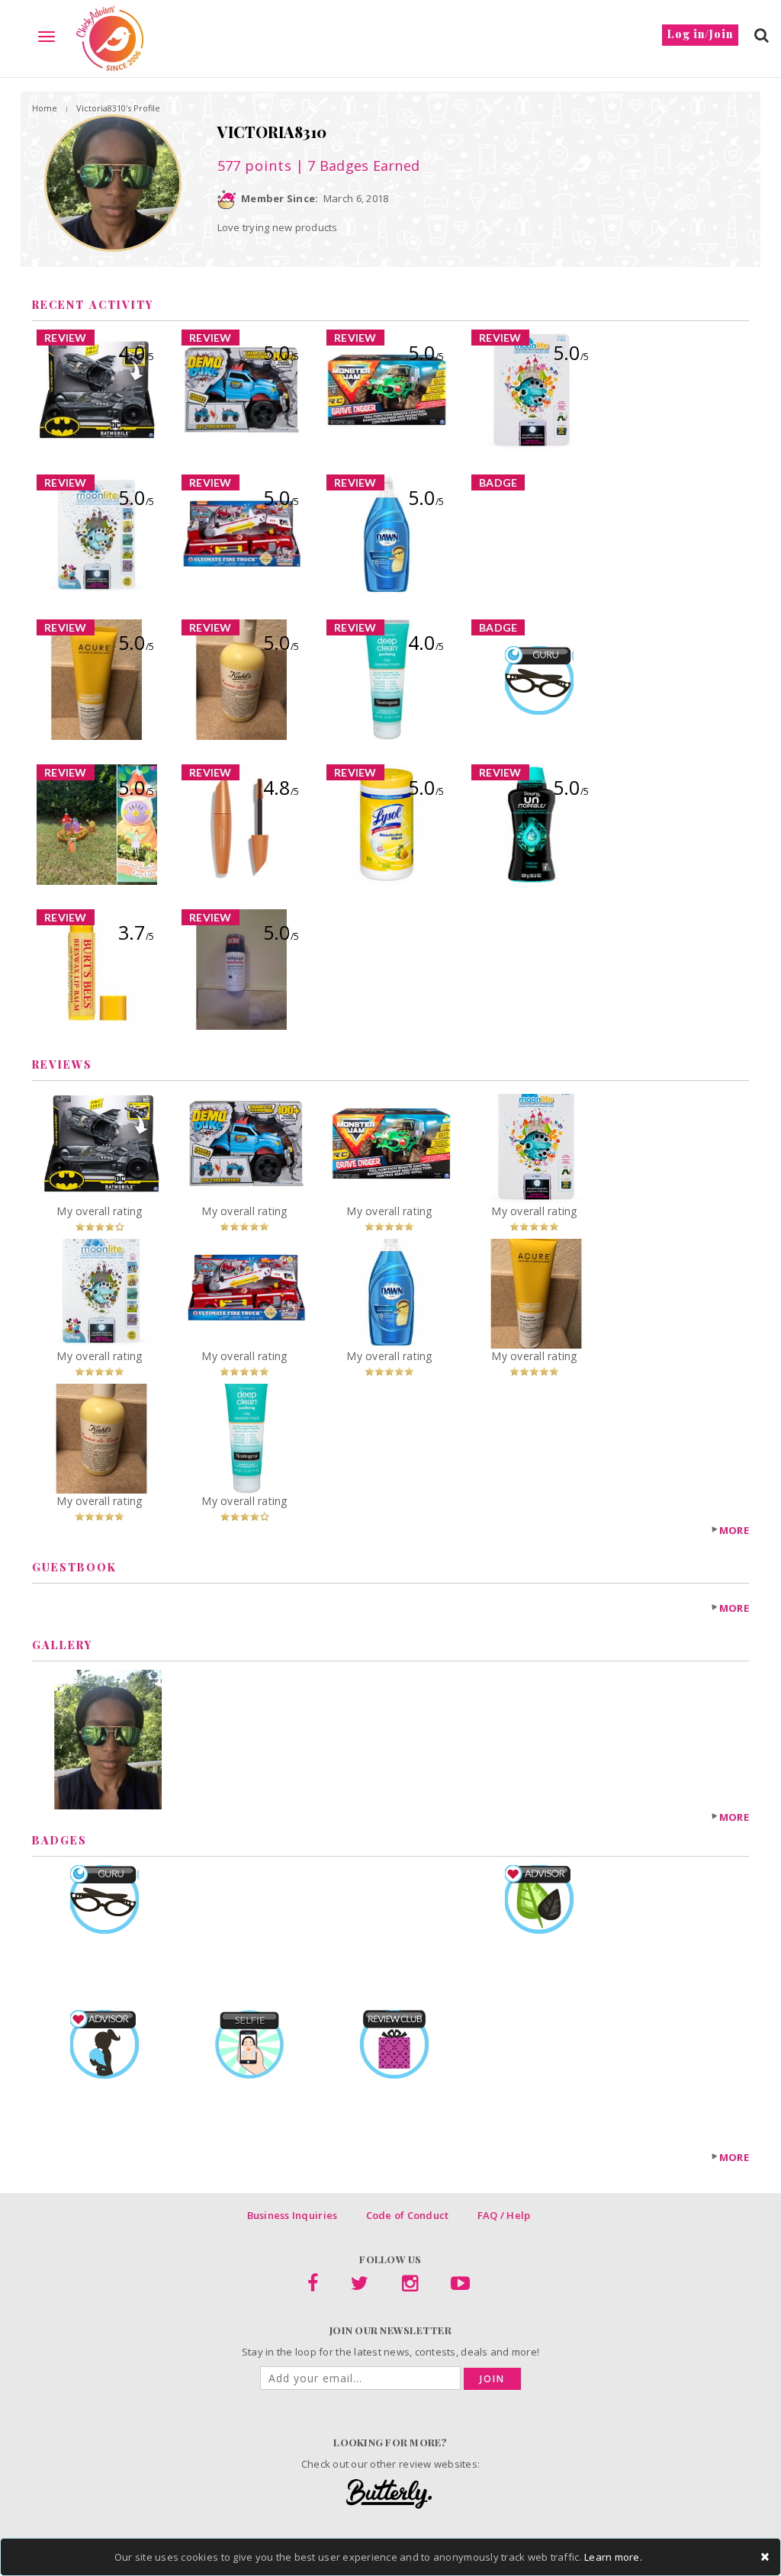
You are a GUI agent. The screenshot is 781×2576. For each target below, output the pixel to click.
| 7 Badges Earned (356, 166)
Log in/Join (700, 34)
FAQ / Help (504, 2215)
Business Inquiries (292, 2215)
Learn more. (613, 2557)
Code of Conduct (408, 2215)
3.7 (136, 932)
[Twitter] (360, 2286)
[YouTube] (460, 2286)
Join (492, 2379)
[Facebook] (313, 2286)
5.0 (281, 352)
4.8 (281, 787)
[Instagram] (410, 2286)
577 (255, 166)
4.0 (136, 352)
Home (45, 108)
